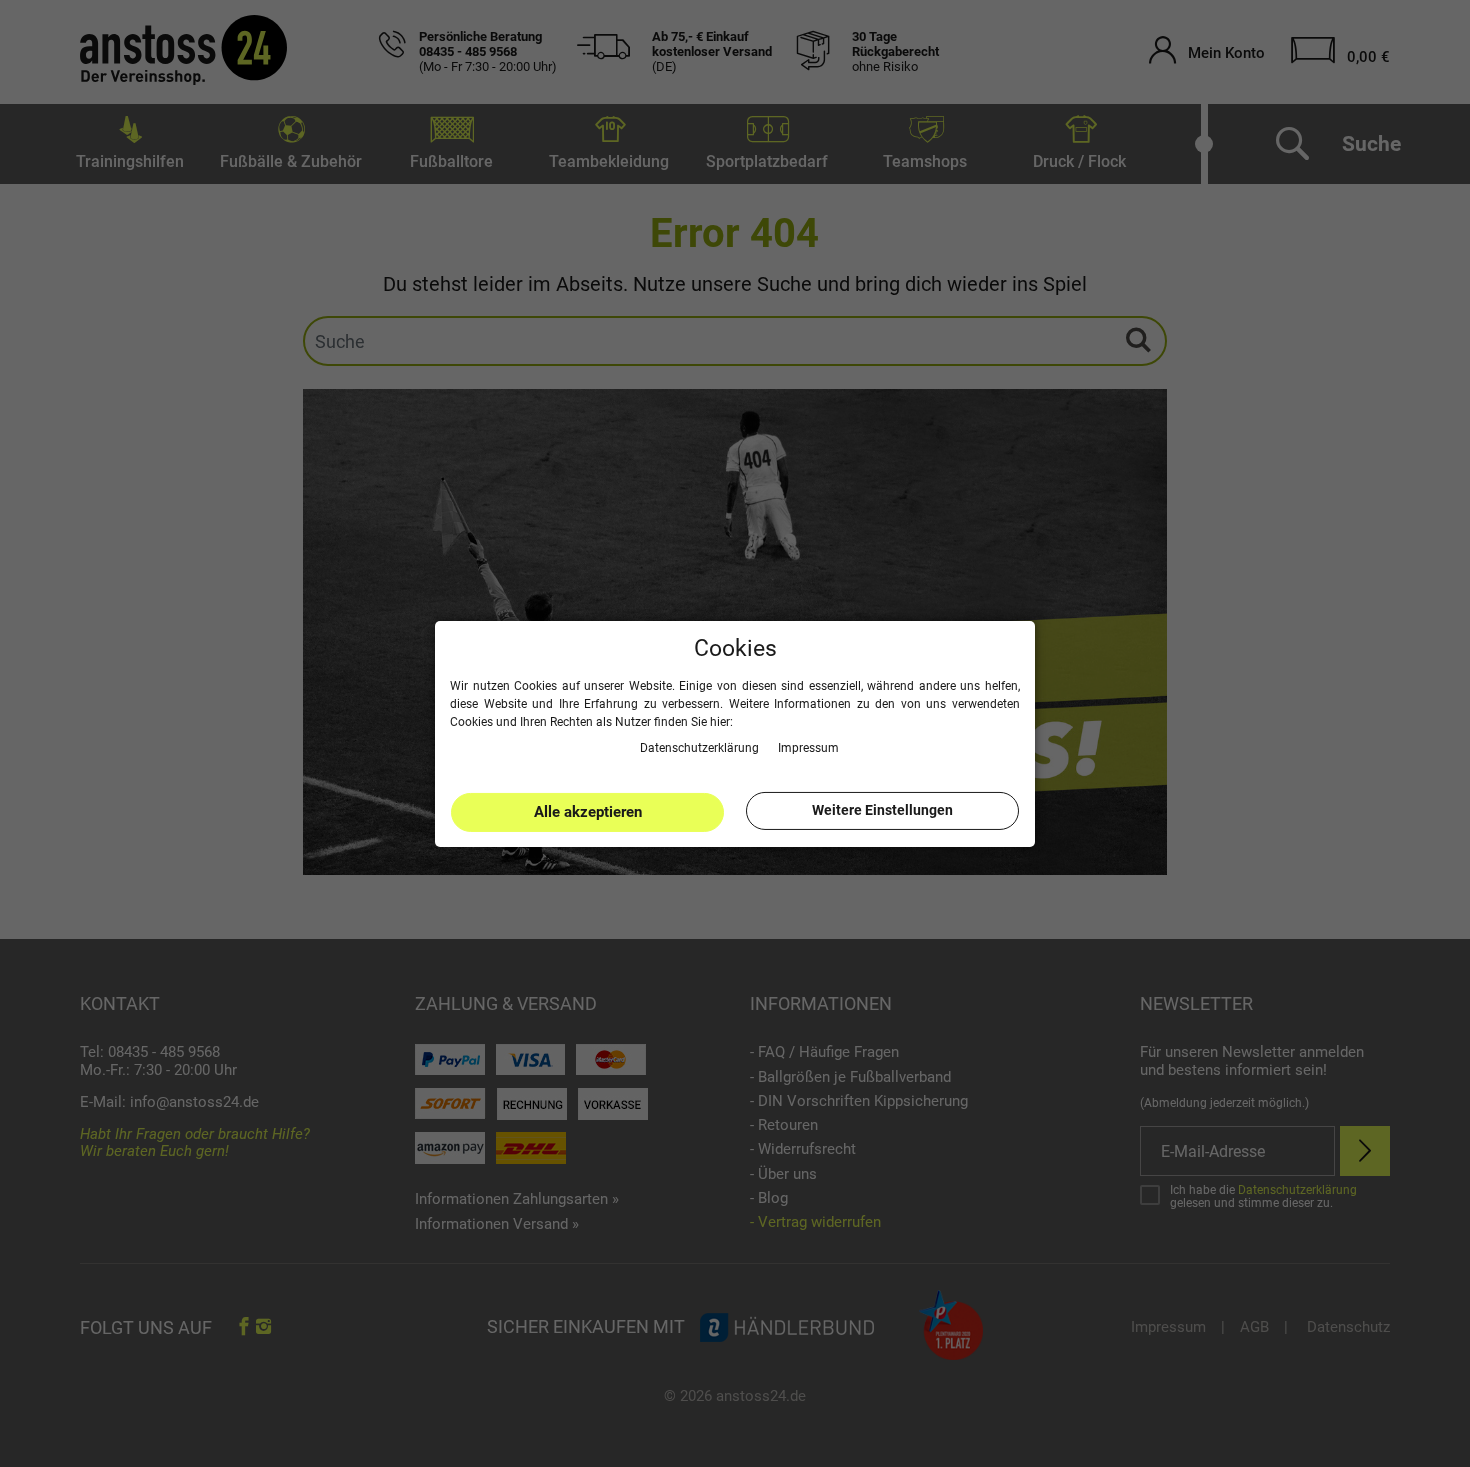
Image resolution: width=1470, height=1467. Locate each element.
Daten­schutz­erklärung (701, 747)
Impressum (808, 747)
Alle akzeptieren (588, 812)
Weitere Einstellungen (882, 810)
